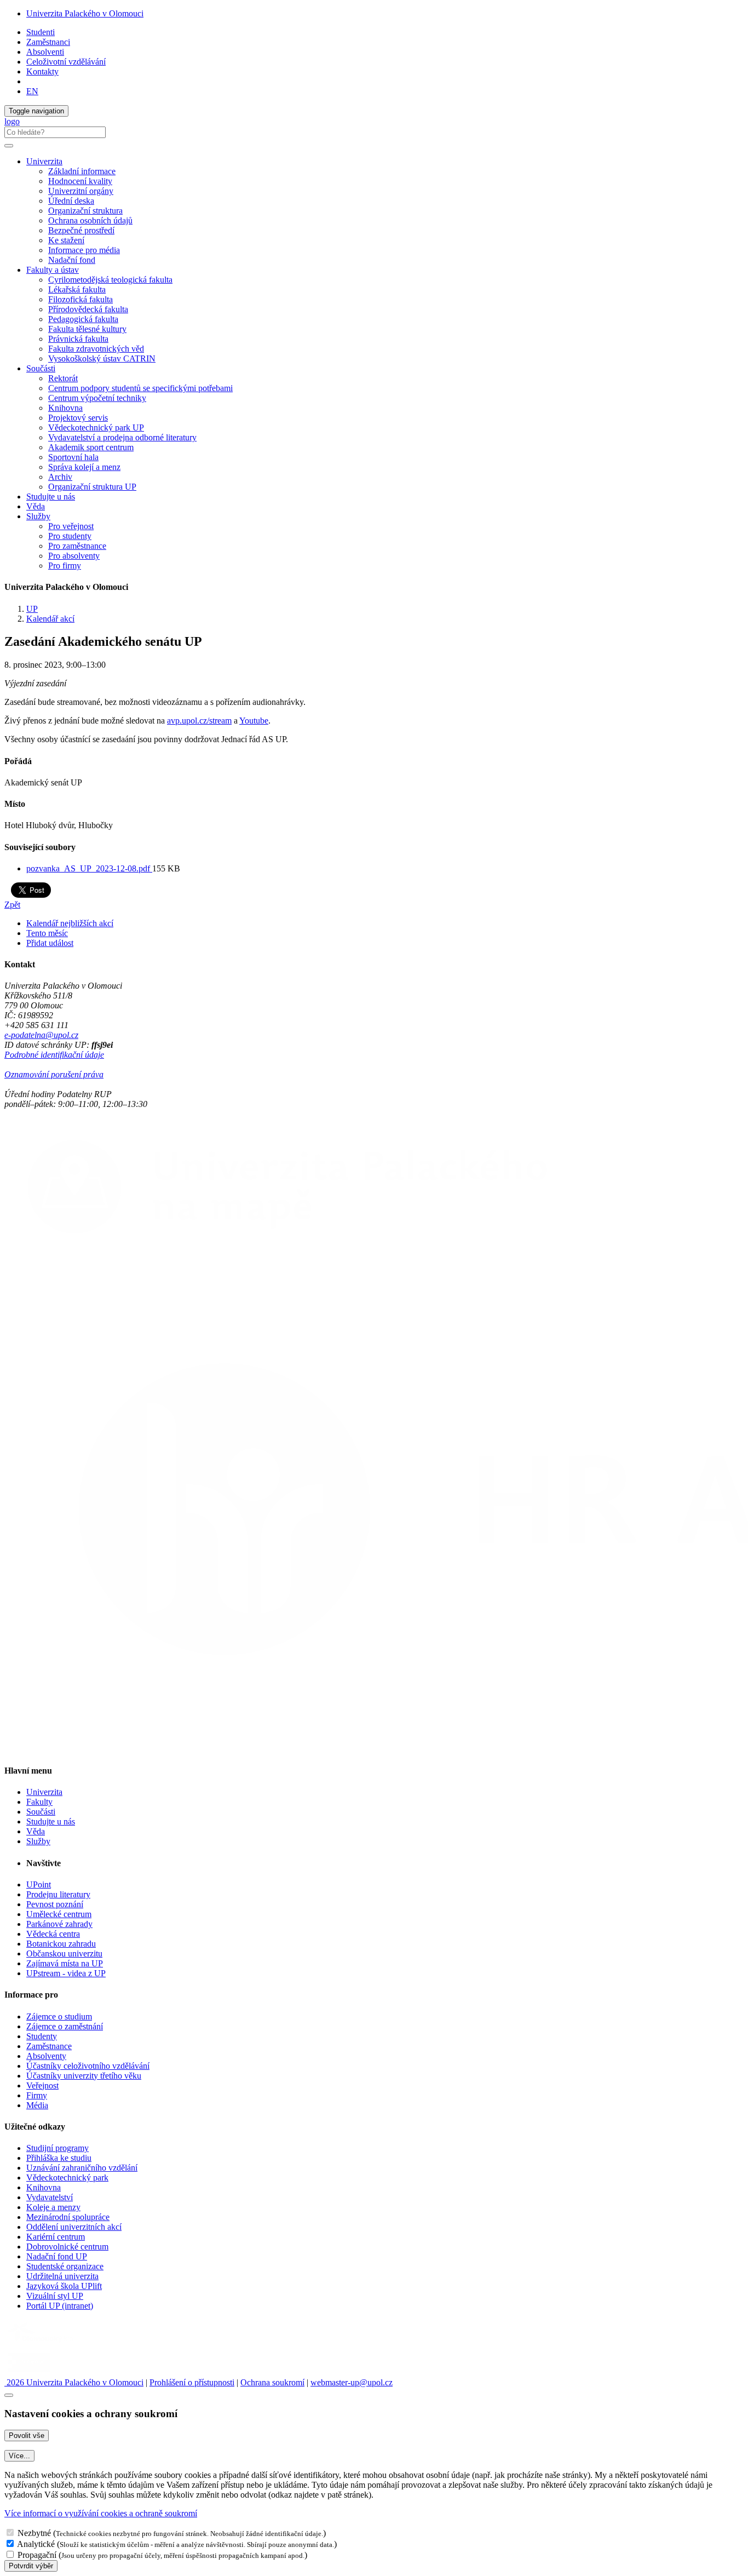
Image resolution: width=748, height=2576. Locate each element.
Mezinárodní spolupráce (68, 2217)
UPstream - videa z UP (66, 1973)
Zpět (12, 905)
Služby (38, 1841)
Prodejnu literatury (58, 1894)
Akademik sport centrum (91, 447)
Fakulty (39, 1802)
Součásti (41, 1812)
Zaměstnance (49, 2046)
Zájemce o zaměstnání (65, 2026)
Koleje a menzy (53, 2207)
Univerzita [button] (44, 161)
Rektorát (63, 378)
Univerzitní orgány (81, 191)
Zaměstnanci (48, 42)
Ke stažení (66, 240)
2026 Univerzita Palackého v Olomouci (74, 2382)
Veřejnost (42, 2086)
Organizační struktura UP (92, 487)
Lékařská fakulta (77, 289)
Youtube (254, 721)
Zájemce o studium (59, 2016)
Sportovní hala (73, 457)
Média (37, 2105)
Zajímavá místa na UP (65, 1963)
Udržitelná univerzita (62, 2276)
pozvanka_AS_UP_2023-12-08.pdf (89, 868)
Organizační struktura (85, 211)
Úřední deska (71, 201)
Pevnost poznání (55, 1904)
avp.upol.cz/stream (199, 721)
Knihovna (65, 408)
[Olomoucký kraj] (42, 2343)
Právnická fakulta (78, 339)
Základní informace (82, 171)
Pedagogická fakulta (83, 319)
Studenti (41, 32)
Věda (36, 506)
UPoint (39, 1884)
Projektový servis (78, 418)
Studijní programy (57, 2148)
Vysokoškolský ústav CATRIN (102, 358)
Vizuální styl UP (55, 2296)
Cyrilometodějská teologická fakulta (110, 280)
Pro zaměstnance (77, 546)
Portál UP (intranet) (60, 2306)
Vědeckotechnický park (67, 2178)
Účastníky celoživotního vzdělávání (88, 2066)
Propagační (37, 2555)
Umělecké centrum (59, 1914)
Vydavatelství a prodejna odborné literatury (122, 437)
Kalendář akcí (50, 619)
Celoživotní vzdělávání (66, 62)
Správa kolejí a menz (84, 467)
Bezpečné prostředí (81, 230)
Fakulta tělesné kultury (87, 329)
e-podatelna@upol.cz (41, 1035)
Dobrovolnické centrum (67, 2247)
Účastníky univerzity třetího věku (84, 2076)
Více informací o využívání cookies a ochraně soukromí (101, 2513)
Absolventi (45, 52)
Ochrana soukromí (272, 2382)
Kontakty (42, 71)
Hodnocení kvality (80, 181)
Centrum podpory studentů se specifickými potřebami (140, 388)
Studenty (42, 2036)
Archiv (60, 477)
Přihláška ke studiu (59, 2158)
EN (32, 91)
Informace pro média (84, 250)
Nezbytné (34, 2533)
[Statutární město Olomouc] (29, 2373)
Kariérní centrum (56, 2237)
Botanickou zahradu (61, 1944)
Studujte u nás (51, 497)
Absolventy (46, 2056)
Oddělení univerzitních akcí (74, 2227)
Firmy (37, 2095)
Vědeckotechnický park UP (96, 428)
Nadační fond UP (57, 2256)
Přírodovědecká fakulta (88, 309)
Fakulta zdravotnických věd (96, 349)
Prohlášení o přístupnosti (192, 2382)
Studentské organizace (65, 2266)
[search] (9, 146)
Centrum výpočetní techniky (97, 398)
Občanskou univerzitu (64, 1953)
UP (32, 609)
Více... (19, 2456)
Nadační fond (72, 260)
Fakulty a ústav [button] (53, 270)
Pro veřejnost (71, 526)
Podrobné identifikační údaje (54, 1055)
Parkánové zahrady (59, 1924)
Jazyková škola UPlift (64, 2286)
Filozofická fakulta (80, 299)
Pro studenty (70, 536)
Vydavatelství (50, 2197)
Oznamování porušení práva (54, 1074)
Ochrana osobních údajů (90, 220)
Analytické (36, 2544)
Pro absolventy (74, 556)
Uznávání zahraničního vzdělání (82, 2168)
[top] (9, 2395)
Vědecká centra (53, 1934)
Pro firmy (65, 566)
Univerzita (44, 1792)
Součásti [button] (41, 368)
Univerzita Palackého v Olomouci (85, 13)
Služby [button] (38, 516)
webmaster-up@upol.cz (352, 2382)
